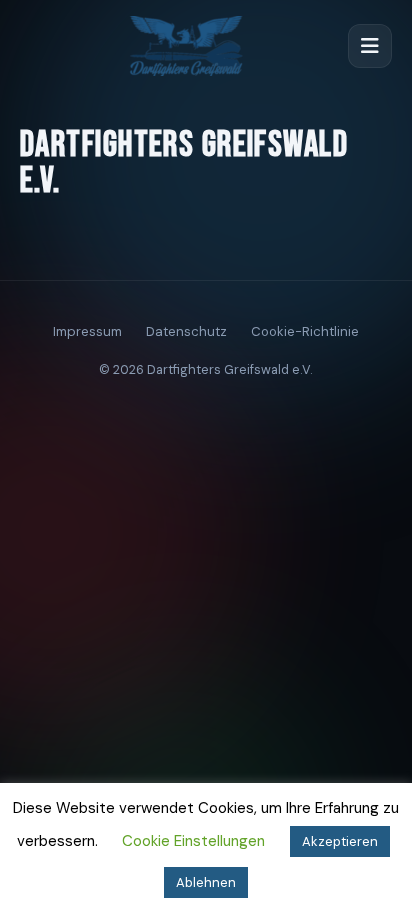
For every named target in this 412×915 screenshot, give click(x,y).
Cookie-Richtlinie (305, 331)
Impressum (87, 331)
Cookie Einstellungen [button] (193, 841)
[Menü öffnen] (370, 46)
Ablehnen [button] (206, 882)
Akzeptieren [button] (340, 841)
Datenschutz (186, 331)
